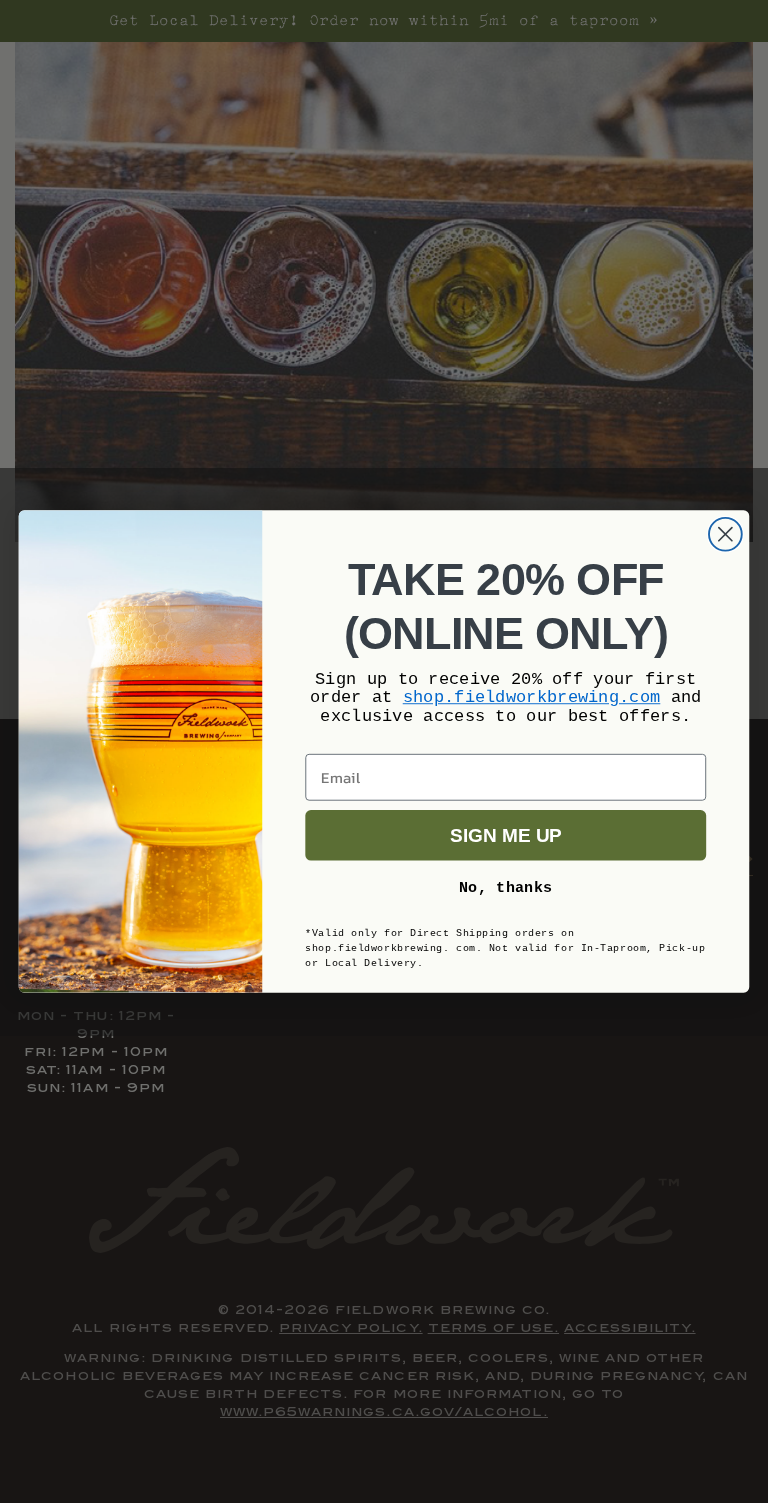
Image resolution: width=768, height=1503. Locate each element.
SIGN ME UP (505, 835)
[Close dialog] (725, 534)
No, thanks (506, 887)
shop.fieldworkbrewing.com (532, 697)
